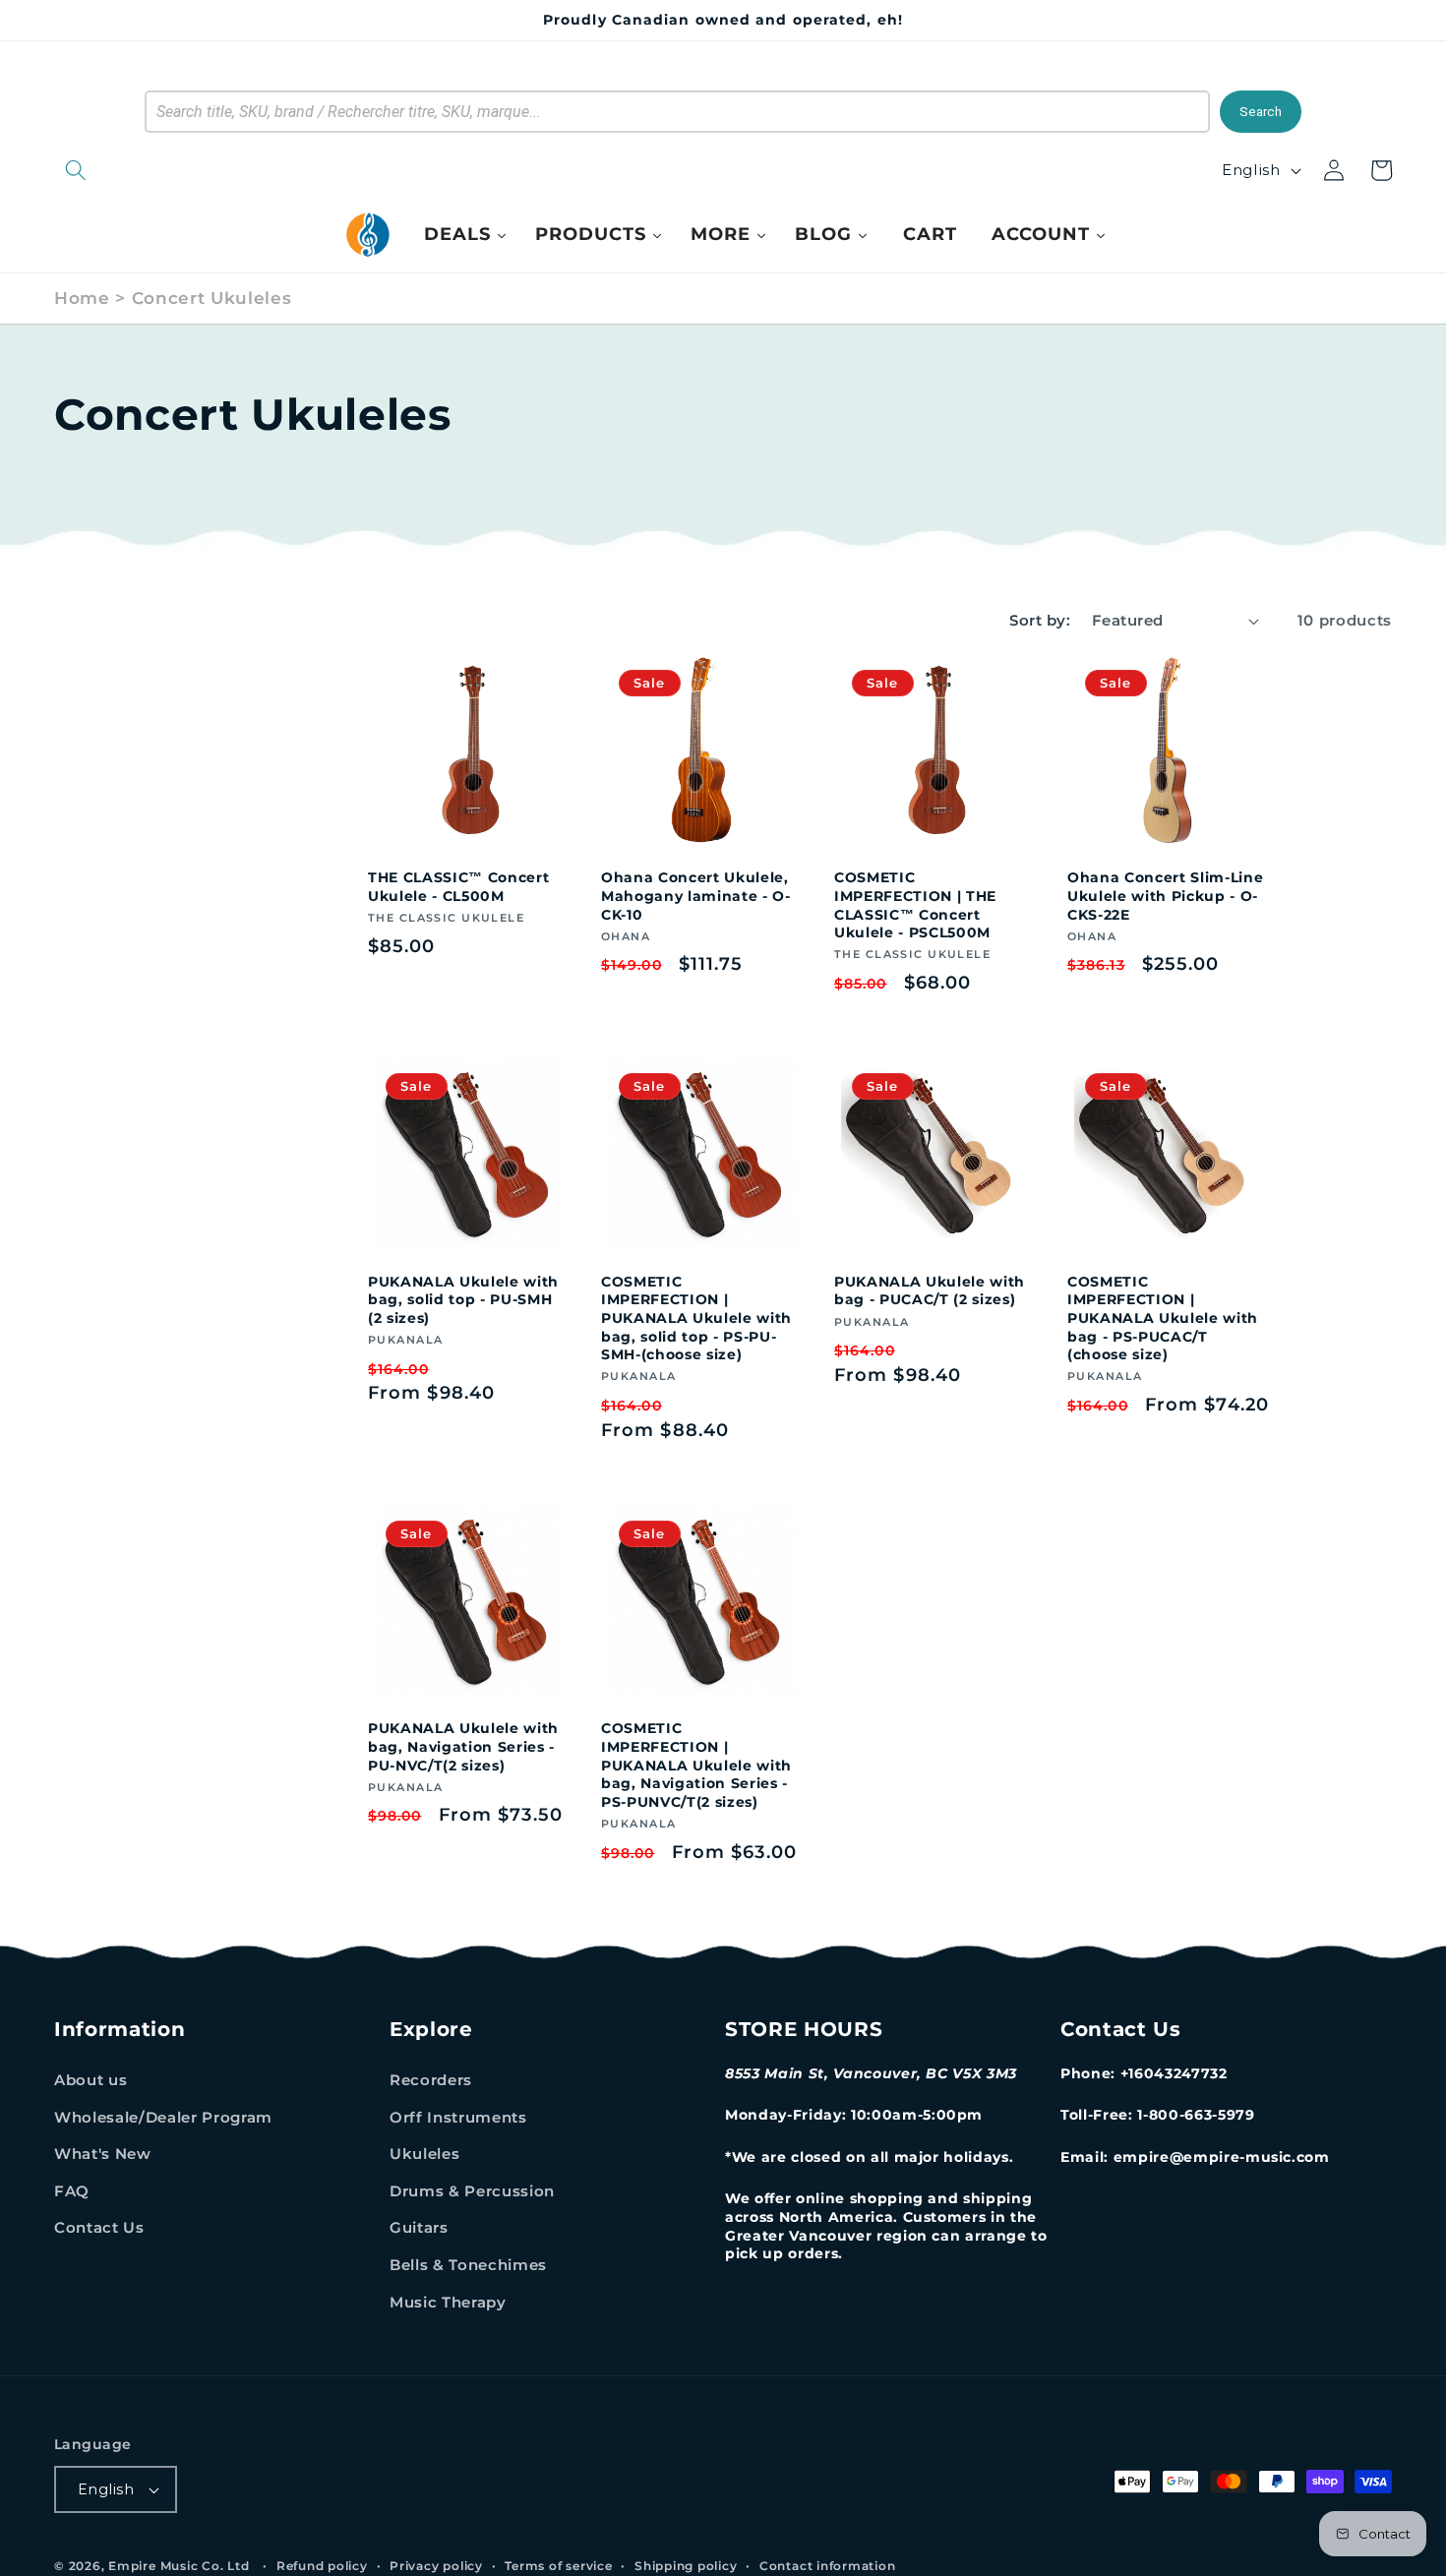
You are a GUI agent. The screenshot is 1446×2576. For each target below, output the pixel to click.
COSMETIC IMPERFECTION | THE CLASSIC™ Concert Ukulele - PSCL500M (915, 905)
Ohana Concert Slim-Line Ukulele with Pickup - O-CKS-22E (1165, 896)
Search (1261, 112)
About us (90, 2080)
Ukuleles (424, 2154)
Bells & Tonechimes (468, 2265)
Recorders (431, 2080)
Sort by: (1040, 620)
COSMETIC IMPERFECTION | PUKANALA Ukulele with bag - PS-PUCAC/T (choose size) (1163, 1318)
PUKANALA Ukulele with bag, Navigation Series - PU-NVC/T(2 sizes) (463, 1746)
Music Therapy (448, 2302)
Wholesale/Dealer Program (163, 2117)
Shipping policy (686, 2566)
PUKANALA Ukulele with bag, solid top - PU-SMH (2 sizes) (463, 1300)
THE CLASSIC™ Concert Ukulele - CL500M (458, 887)
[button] (177, 170)
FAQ (72, 2191)
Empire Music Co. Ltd (179, 2566)
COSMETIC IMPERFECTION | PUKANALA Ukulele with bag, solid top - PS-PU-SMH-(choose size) (696, 1318)
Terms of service (558, 2566)
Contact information (828, 2566)
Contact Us (99, 2227)
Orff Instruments (458, 2117)
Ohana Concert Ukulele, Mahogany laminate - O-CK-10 (696, 896)
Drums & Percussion (472, 2191)
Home (82, 298)
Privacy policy (436, 2566)
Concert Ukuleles (212, 298)
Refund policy (322, 2566)
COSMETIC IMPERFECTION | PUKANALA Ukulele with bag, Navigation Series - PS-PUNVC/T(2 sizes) (696, 1765)
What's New (103, 2154)
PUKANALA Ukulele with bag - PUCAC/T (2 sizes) (930, 1291)
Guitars (419, 2227)
